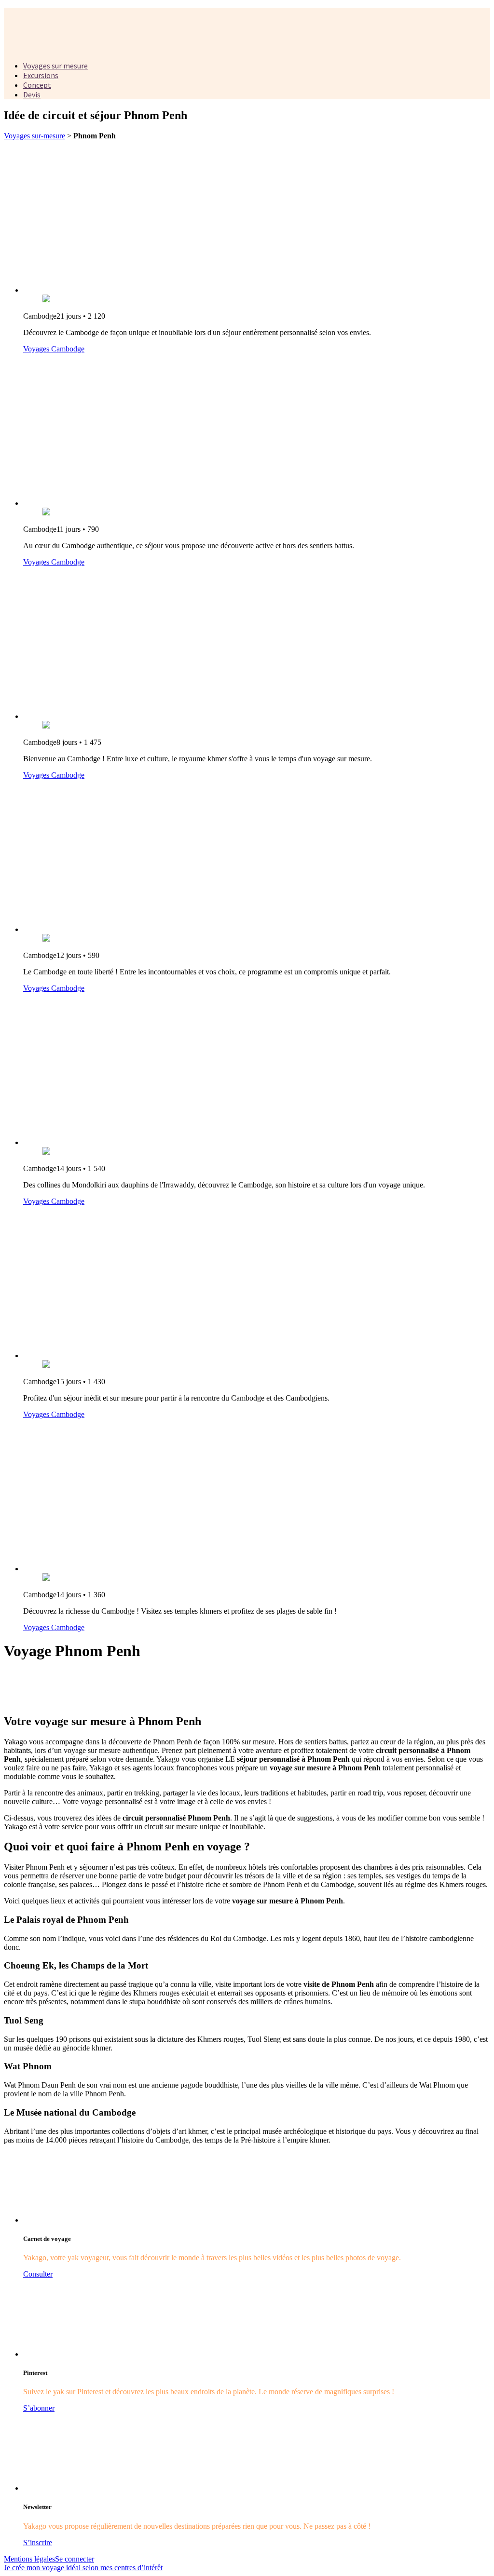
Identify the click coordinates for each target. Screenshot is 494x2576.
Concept (37, 85)
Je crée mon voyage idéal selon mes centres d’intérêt (83, 2568)
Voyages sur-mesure (34, 136)
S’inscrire (38, 2542)
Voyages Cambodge (54, 349)
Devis (32, 94)
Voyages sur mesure (55, 66)
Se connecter (75, 2559)
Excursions (41, 75)
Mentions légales (29, 2559)
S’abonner (39, 2408)
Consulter (38, 2274)
